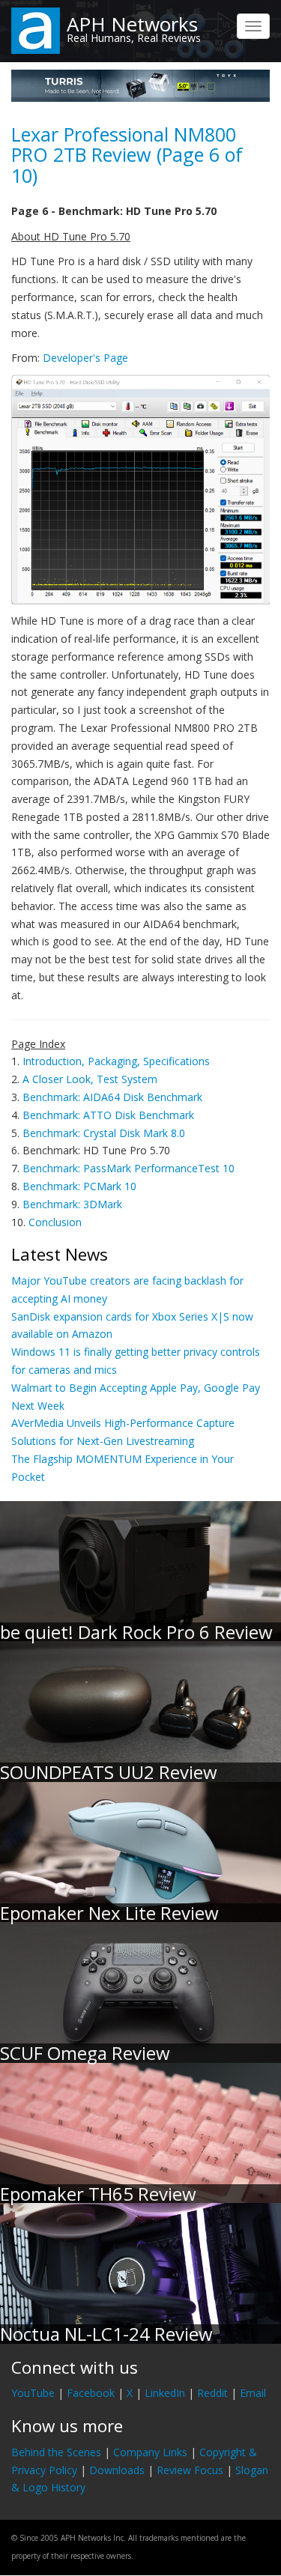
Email (253, 2393)
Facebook (91, 2393)
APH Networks (132, 24)
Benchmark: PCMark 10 (79, 1186)
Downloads (117, 2470)
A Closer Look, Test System (90, 1079)
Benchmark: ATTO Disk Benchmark (108, 1115)
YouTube (33, 2393)
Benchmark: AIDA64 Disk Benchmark (112, 1097)
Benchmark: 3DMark (72, 1204)
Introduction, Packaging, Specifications (116, 1061)
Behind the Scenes (56, 2452)
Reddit (212, 2393)
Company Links (150, 2452)
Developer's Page (85, 358)
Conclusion (55, 1222)
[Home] (36, 30)
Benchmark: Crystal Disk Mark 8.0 (104, 1133)
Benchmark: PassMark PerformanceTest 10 (129, 1168)
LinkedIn (165, 2393)
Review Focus (190, 2470)
